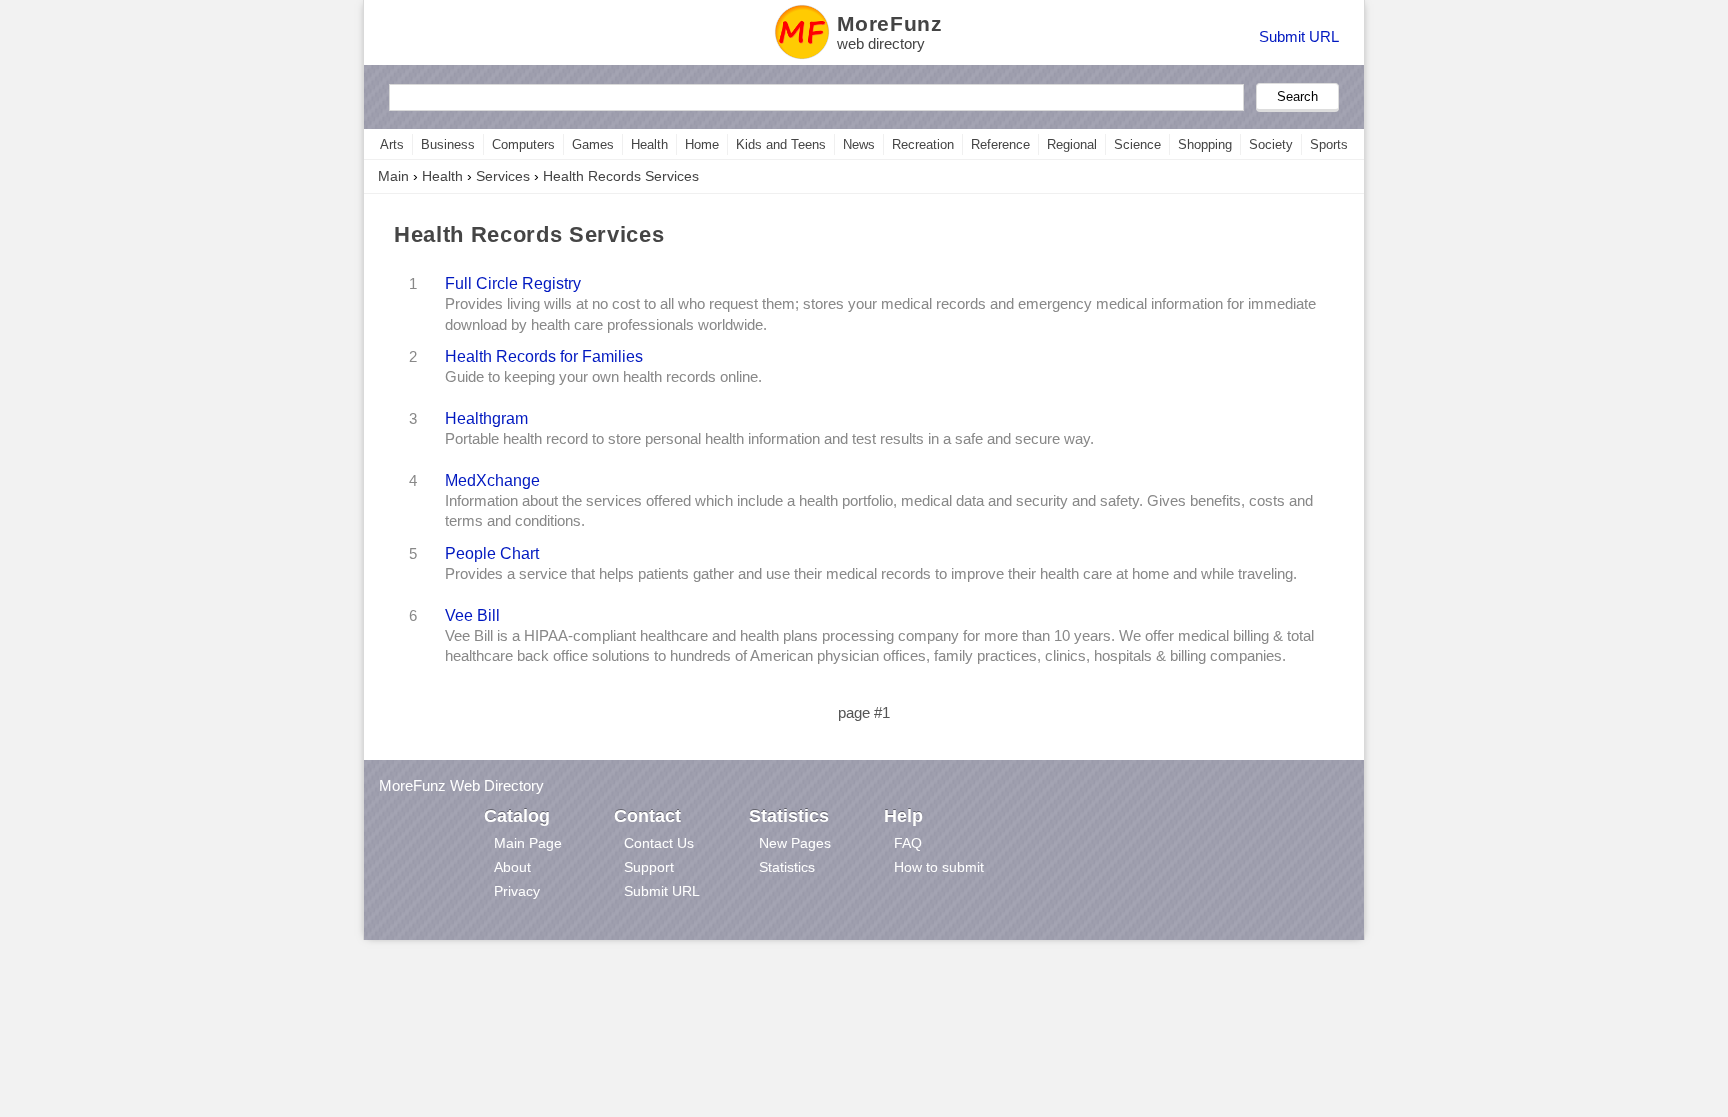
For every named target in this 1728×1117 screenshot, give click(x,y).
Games (593, 144)
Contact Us (659, 843)
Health (649, 144)
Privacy (517, 891)
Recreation (923, 144)
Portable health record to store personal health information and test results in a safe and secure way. (769, 439)
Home (702, 144)
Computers (523, 144)
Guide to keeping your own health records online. (603, 377)
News (859, 144)
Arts (392, 144)
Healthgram (486, 418)
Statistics (787, 867)
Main (393, 176)
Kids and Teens (781, 144)
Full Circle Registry (513, 283)
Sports (1329, 144)
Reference (1000, 144)
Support (649, 867)
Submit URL (1299, 36)
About (512, 867)
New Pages (795, 843)
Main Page (528, 843)
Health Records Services (621, 176)
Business (448, 144)
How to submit (939, 867)
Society (1271, 144)
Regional (1072, 144)
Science (1137, 144)
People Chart (492, 553)
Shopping (1205, 144)
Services (503, 176)
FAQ (908, 843)
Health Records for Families (544, 356)
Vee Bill (472, 615)
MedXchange (492, 480)
